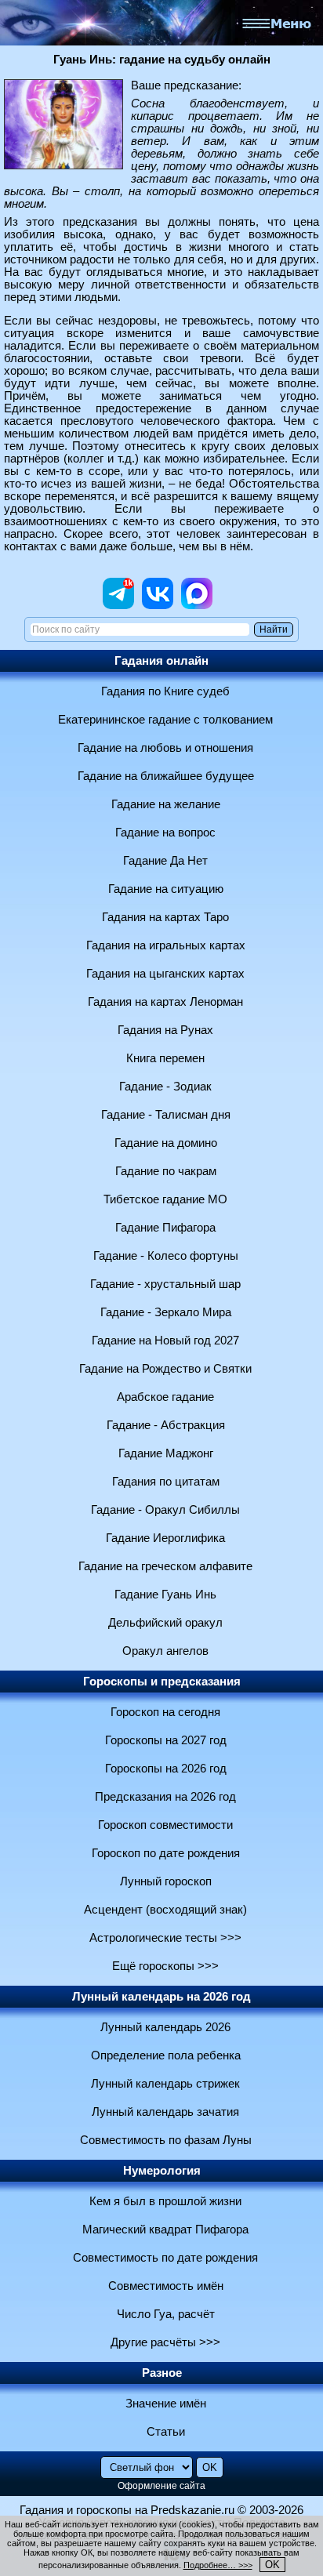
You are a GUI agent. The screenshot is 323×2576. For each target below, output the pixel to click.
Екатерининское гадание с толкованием (165, 720)
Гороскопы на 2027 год (166, 1740)
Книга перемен (165, 1058)
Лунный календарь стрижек (165, 2084)
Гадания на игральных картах (166, 945)
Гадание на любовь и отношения (165, 748)
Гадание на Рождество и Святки (165, 1369)
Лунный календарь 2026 (165, 2027)
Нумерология (162, 2171)
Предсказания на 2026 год (165, 1797)
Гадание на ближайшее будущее (166, 776)
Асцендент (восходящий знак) (165, 1910)
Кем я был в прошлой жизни (165, 2201)
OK (272, 2565)
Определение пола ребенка (166, 2055)
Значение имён (166, 2404)
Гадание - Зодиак (165, 1087)
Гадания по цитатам (166, 1482)
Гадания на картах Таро (165, 917)
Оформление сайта (161, 2486)
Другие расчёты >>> (165, 2342)
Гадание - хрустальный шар (165, 1284)
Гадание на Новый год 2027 (165, 1341)
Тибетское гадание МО (165, 1199)
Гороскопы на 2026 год (166, 1769)
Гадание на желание (166, 804)
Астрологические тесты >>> (165, 1938)
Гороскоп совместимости (165, 1825)
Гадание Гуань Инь (165, 1595)
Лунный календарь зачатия (165, 2112)
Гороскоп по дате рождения (166, 1853)
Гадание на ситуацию (166, 889)
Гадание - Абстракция (166, 1425)
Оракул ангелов (165, 1651)
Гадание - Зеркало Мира (166, 1312)
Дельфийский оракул (165, 1623)
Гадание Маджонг (166, 1453)
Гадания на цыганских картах (165, 974)
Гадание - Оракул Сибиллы (165, 1510)
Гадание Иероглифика (165, 1538)
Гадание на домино (166, 1143)
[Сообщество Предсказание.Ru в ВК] (158, 605)
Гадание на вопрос (165, 833)
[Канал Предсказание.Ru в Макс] (197, 605)
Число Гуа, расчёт (166, 2314)
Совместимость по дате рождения (165, 2258)
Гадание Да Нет (165, 861)
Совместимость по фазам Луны (166, 2140)
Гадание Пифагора (165, 1228)
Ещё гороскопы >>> (165, 1966)
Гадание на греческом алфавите (165, 1566)
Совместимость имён (166, 2286)
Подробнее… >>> (218, 2565)
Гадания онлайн (161, 661)
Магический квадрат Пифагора (165, 2230)
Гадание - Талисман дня (166, 1115)
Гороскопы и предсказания (162, 1682)
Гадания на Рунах (165, 1030)
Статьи (166, 2432)
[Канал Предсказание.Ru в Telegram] (118, 605)
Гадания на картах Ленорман (165, 1002)
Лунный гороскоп (166, 1881)
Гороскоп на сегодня (165, 1712)
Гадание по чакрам (166, 1171)
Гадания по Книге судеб (165, 691)
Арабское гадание (165, 1397)
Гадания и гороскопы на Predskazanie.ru (127, 2510)
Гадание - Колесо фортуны (166, 1256)
